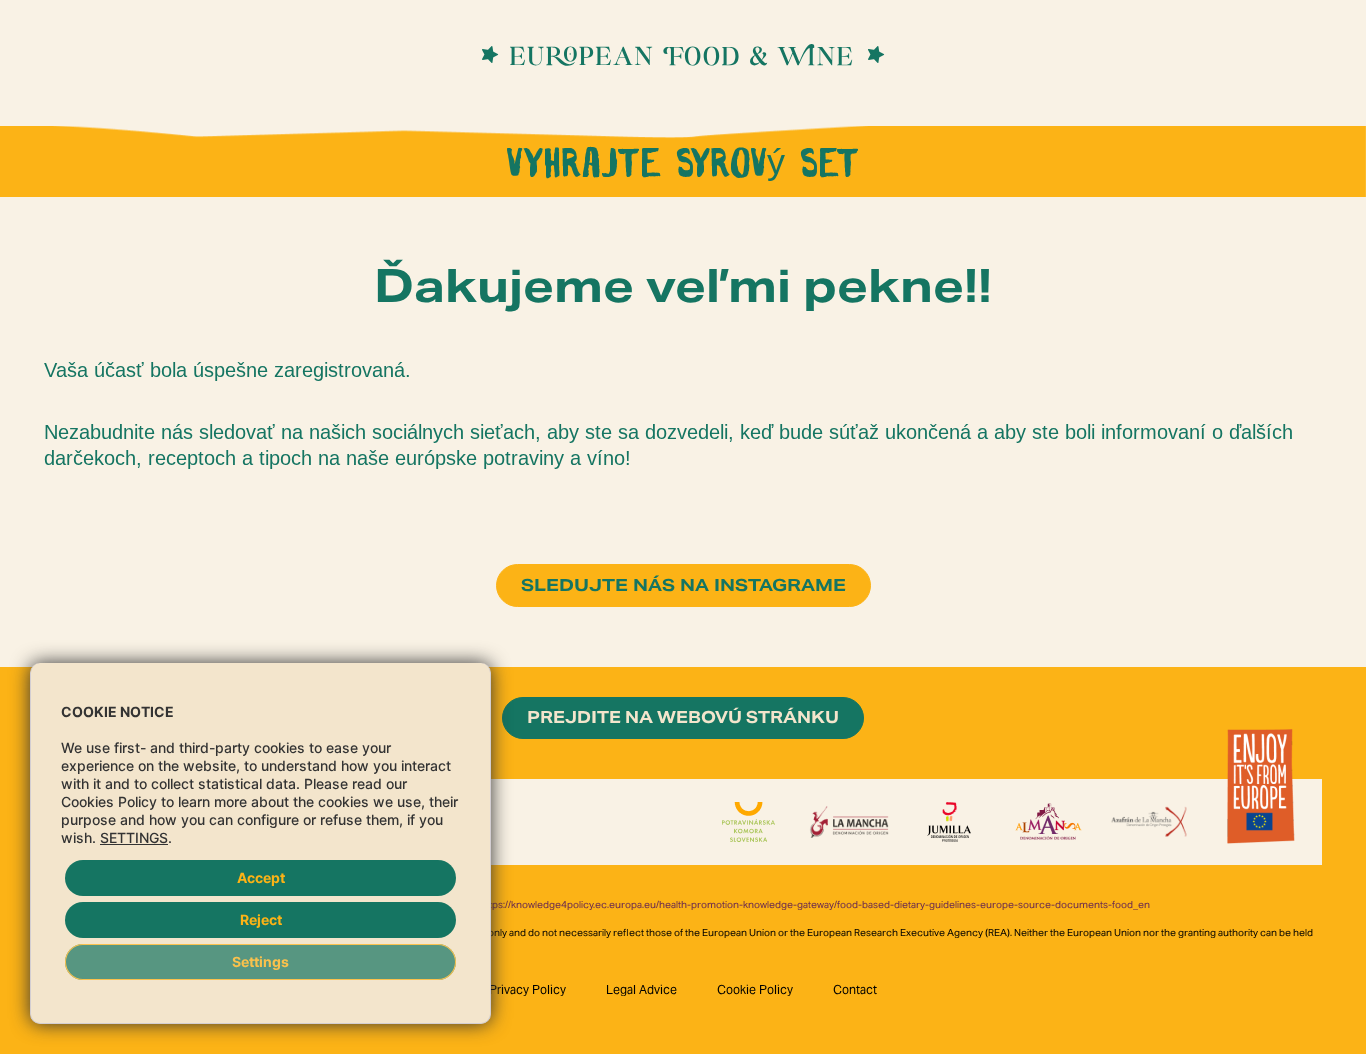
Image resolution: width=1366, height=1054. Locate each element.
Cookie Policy (755, 989)
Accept (261, 877)
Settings (260, 961)
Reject (261, 919)
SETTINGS (134, 837)
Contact (855, 989)
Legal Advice (641, 989)
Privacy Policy (527, 989)
